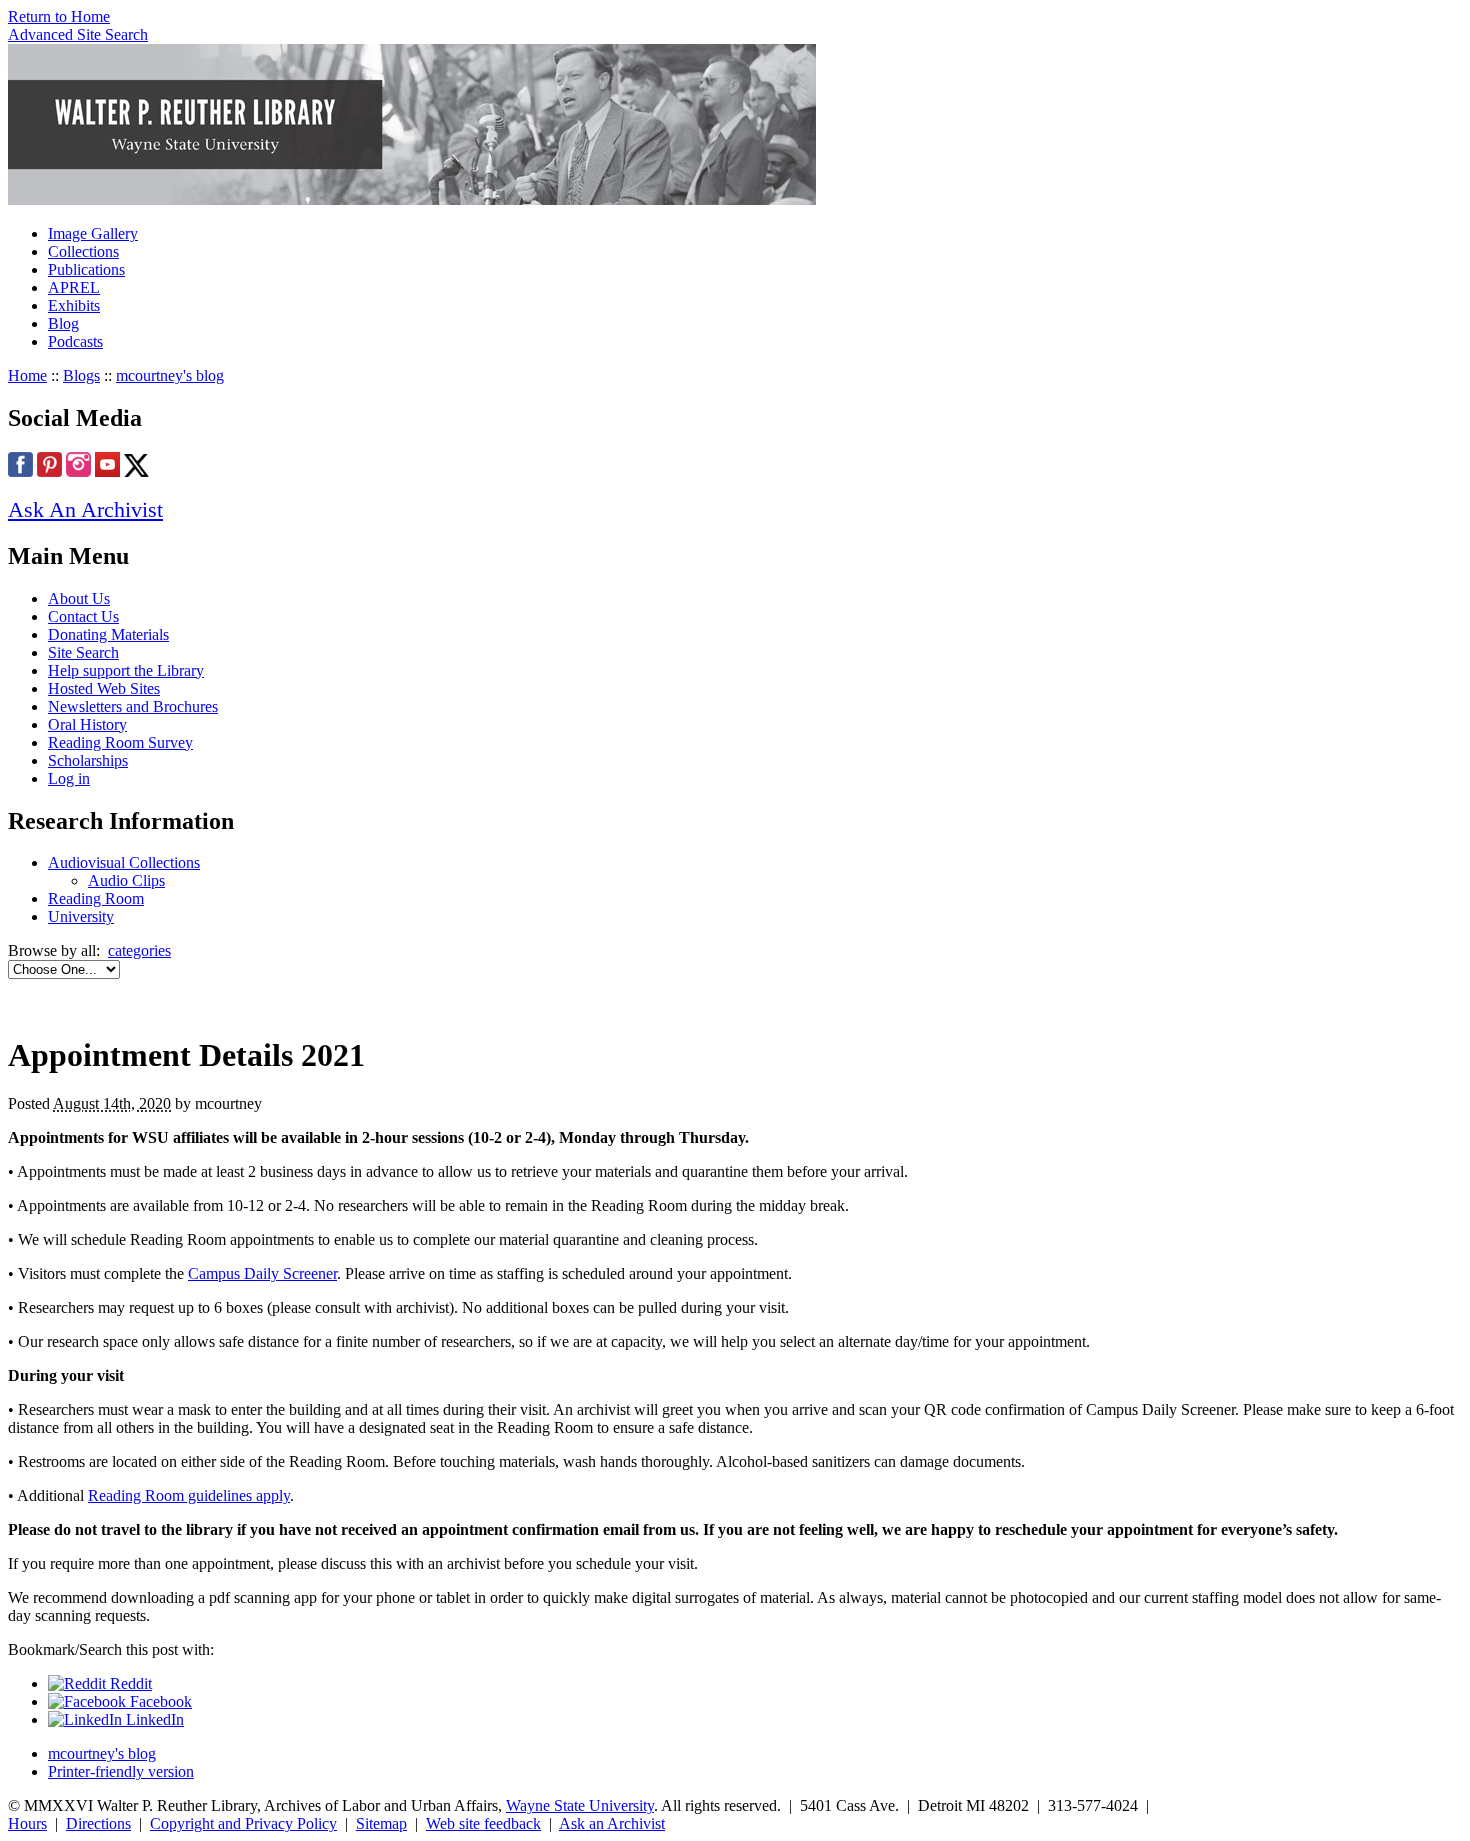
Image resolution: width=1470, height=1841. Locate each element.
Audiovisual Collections (124, 862)
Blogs (81, 375)
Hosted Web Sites (104, 688)
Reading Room (96, 898)
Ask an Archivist (612, 1823)
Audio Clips (126, 880)
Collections (83, 251)
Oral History (87, 724)
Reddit (129, 1683)
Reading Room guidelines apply (189, 1495)
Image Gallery (93, 233)
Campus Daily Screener (262, 1273)
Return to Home (59, 16)
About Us (79, 598)
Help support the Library (126, 670)
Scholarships (88, 760)
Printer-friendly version (121, 1771)
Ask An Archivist (85, 509)
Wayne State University (580, 1805)
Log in (69, 778)
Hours (27, 1823)
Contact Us (83, 616)
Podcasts (75, 341)
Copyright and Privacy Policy (243, 1823)
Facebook (159, 1701)
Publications (86, 269)
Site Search (83, 652)
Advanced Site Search (78, 34)
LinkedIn (153, 1719)
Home (27, 375)
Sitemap (381, 1823)
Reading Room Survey (120, 742)
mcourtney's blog (170, 375)
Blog (63, 323)
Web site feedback (483, 1823)
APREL (74, 287)
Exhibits (74, 305)
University (81, 916)
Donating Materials (108, 634)
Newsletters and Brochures (133, 706)
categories (139, 950)
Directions (98, 1823)
